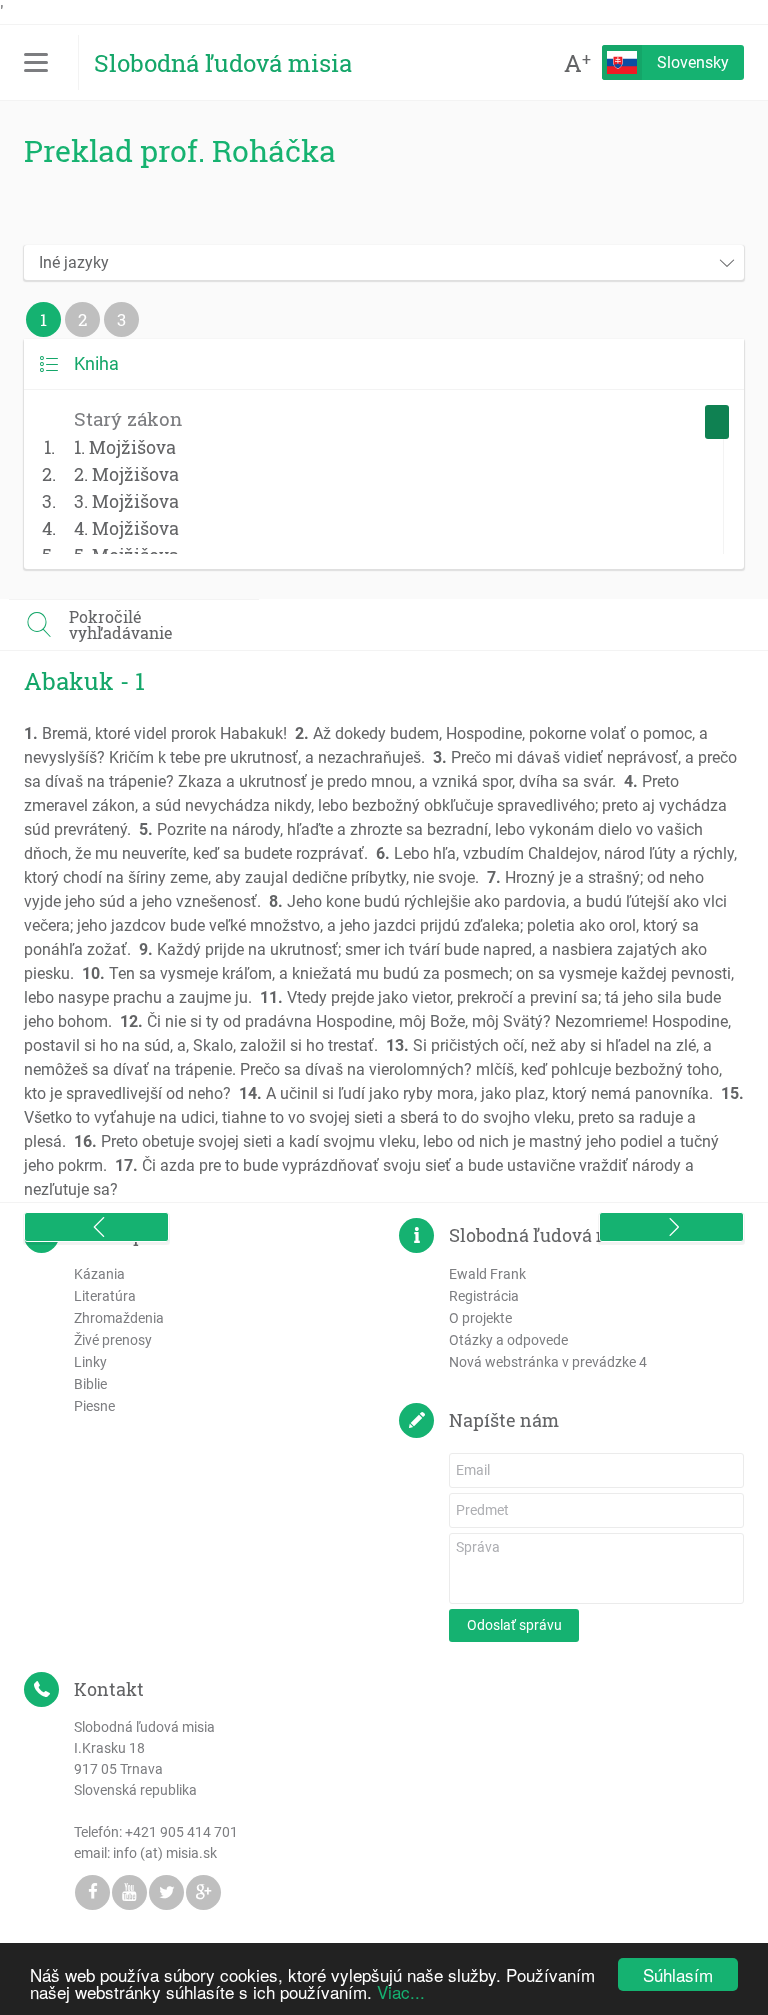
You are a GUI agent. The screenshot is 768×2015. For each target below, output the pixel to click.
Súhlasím (678, 1974)
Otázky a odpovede (508, 1340)
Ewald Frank (487, 1274)
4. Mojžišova (126, 528)
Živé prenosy (113, 1340)
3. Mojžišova (126, 501)
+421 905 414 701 (181, 1832)
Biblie (90, 1384)
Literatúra (105, 1296)
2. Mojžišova (126, 474)
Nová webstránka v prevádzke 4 (548, 1362)
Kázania (99, 1274)
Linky (90, 1362)
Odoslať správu (514, 1625)
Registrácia (484, 1296)
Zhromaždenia (119, 1318)
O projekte (480, 1318)
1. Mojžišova (125, 447)
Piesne (94, 1406)
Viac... (401, 1991)
